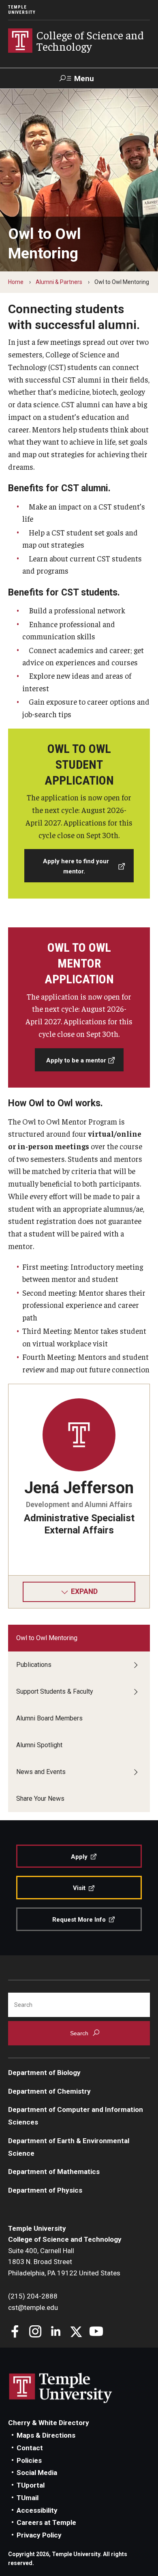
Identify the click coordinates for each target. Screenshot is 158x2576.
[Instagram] (35, 2332)
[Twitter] (76, 2332)
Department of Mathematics (54, 2172)
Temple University (22, 10)
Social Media (37, 2473)
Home (16, 282)
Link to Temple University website (61, 2388)
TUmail (28, 2498)
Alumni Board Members (49, 1718)
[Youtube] (96, 2332)
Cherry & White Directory (49, 2423)
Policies (29, 2460)
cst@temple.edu (33, 2307)
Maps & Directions (46, 2435)
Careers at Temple (46, 2522)
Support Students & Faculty (55, 1691)
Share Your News (40, 1799)
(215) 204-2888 (33, 2296)
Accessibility (37, 2510)
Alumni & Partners (59, 282)
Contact (30, 2448)
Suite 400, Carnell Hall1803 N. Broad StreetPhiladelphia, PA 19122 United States (64, 2262)
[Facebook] (15, 2332)
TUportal (31, 2485)
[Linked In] (56, 2332)
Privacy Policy (39, 2535)
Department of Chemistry (49, 2091)
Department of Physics (45, 2190)
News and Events (41, 1772)
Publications (34, 1665)
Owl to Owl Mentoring (47, 1638)
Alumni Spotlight (39, 1745)
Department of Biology (44, 2073)
